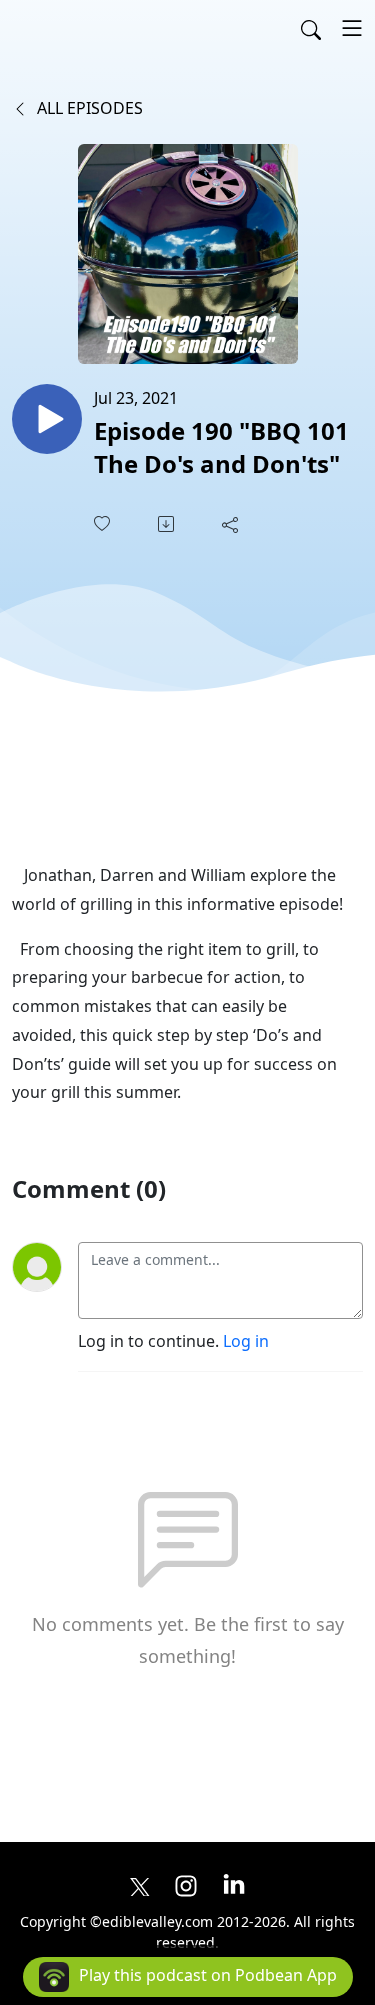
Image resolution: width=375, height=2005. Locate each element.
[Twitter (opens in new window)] (140, 1884)
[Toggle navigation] (352, 28)
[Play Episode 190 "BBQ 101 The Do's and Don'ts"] (47, 419)
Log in (246, 1341)
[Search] (311, 28)
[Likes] (104, 523)
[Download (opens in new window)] (168, 524)
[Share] (232, 524)
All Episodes (88, 108)
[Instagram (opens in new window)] (186, 1884)
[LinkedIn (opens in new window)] (234, 1884)
